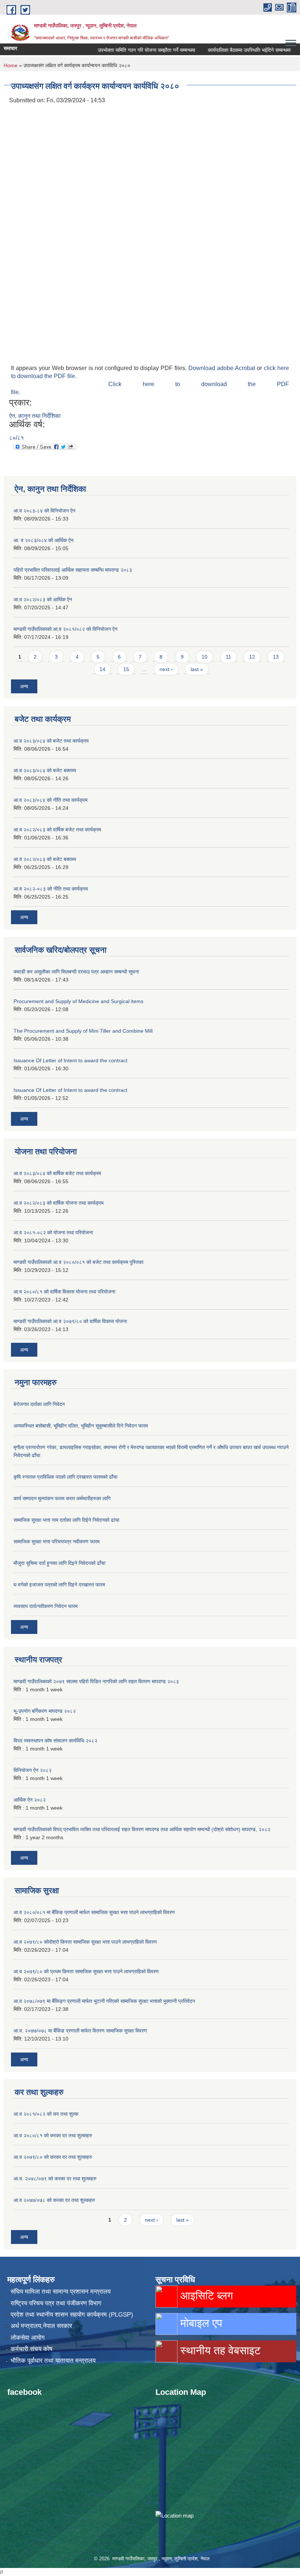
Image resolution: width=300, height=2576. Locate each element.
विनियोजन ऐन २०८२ (33, 1770)
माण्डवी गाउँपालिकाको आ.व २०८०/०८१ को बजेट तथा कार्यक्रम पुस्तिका (78, 1262)
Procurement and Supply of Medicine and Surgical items (78, 1001)
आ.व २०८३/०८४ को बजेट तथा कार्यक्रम (51, 741)
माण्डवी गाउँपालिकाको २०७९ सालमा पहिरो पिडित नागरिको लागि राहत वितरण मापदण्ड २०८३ (96, 1681)
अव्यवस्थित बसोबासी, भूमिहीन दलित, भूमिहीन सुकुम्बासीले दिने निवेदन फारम (81, 1426)
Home (11, 65)
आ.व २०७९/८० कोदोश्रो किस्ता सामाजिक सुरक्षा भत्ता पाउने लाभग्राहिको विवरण (85, 1942)
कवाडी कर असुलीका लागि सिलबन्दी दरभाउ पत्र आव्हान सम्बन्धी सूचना (76, 972)
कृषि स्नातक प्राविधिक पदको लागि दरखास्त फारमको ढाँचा (65, 1477)
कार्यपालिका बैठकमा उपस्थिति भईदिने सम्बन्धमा (230, 50)
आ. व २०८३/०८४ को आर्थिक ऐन (44, 540)
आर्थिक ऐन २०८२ (30, 1800)
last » (197, 669)
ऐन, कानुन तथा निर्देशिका (35, 416)
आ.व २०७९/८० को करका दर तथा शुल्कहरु (53, 2157)
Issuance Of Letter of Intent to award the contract (70, 1060)
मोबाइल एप (200, 2323)
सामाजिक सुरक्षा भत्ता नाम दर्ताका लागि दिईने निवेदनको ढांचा (66, 1520)
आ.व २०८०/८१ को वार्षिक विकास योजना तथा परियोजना (64, 1292)
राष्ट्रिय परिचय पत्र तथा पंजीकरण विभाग (56, 2303)
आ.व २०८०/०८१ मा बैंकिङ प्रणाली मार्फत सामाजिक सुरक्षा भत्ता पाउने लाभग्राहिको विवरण (94, 1912)
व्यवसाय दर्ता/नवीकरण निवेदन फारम (46, 1606)
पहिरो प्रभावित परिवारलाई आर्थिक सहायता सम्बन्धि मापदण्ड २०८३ (73, 570)
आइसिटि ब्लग (205, 2296)
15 (126, 669)
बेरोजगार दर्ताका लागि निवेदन (39, 1404)
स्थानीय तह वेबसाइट (219, 2350)
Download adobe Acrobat (223, 368)
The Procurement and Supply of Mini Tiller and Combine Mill (83, 1031)
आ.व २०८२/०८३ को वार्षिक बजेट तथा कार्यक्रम (57, 830)
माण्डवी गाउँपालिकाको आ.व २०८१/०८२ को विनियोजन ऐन (65, 629)
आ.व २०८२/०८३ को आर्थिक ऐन (43, 599)
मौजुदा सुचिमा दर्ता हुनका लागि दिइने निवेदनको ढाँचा (59, 1563)
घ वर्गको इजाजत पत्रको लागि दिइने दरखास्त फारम (59, 1585)
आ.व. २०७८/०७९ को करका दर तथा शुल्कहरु (55, 2179)
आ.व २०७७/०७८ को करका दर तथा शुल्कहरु (54, 2200)
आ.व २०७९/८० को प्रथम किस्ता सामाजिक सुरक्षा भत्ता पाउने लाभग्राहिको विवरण (86, 1971)
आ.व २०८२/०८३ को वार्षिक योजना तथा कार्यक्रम (59, 1203)
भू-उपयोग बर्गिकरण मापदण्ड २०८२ (45, 1711)
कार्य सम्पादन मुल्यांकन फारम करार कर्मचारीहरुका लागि (62, 1498)
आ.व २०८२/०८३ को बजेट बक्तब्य (45, 859)
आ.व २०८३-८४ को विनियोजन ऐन (44, 511)
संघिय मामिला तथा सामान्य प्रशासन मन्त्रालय (61, 2292)
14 (102, 669)
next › (166, 669)
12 (252, 657)
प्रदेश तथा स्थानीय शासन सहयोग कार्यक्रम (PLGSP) (72, 2315)
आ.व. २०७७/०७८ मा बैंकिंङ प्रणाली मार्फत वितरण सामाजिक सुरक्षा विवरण (80, 2031)
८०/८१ (16, 438)
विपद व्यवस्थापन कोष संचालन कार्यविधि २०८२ (55, 1741)
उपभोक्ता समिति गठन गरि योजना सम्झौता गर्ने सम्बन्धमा (127, 50)
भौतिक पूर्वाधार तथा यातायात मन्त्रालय (53, 2361)
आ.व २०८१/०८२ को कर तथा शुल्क (46, 2114)
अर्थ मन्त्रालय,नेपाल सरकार (41, 2326)
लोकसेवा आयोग (28, 2338)
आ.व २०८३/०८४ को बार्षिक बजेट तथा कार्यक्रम (57, 1173)
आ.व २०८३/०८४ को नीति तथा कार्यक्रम (50, 800)
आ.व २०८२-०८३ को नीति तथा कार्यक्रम (51, 889)
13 (276, 657)
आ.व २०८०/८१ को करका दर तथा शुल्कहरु (53, 2135)
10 (205, 657)
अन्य (24, 686)
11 (228, 657)
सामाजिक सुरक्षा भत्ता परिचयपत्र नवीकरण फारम (57, 1542)
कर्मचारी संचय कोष (31, 2349)
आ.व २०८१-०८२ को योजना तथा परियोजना (53, 1232)
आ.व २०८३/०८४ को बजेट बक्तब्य (45, 770)
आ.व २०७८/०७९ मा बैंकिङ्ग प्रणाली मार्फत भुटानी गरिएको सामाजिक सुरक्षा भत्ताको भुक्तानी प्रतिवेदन (104, 2001)
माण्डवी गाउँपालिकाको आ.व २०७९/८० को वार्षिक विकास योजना (70, 1321)
